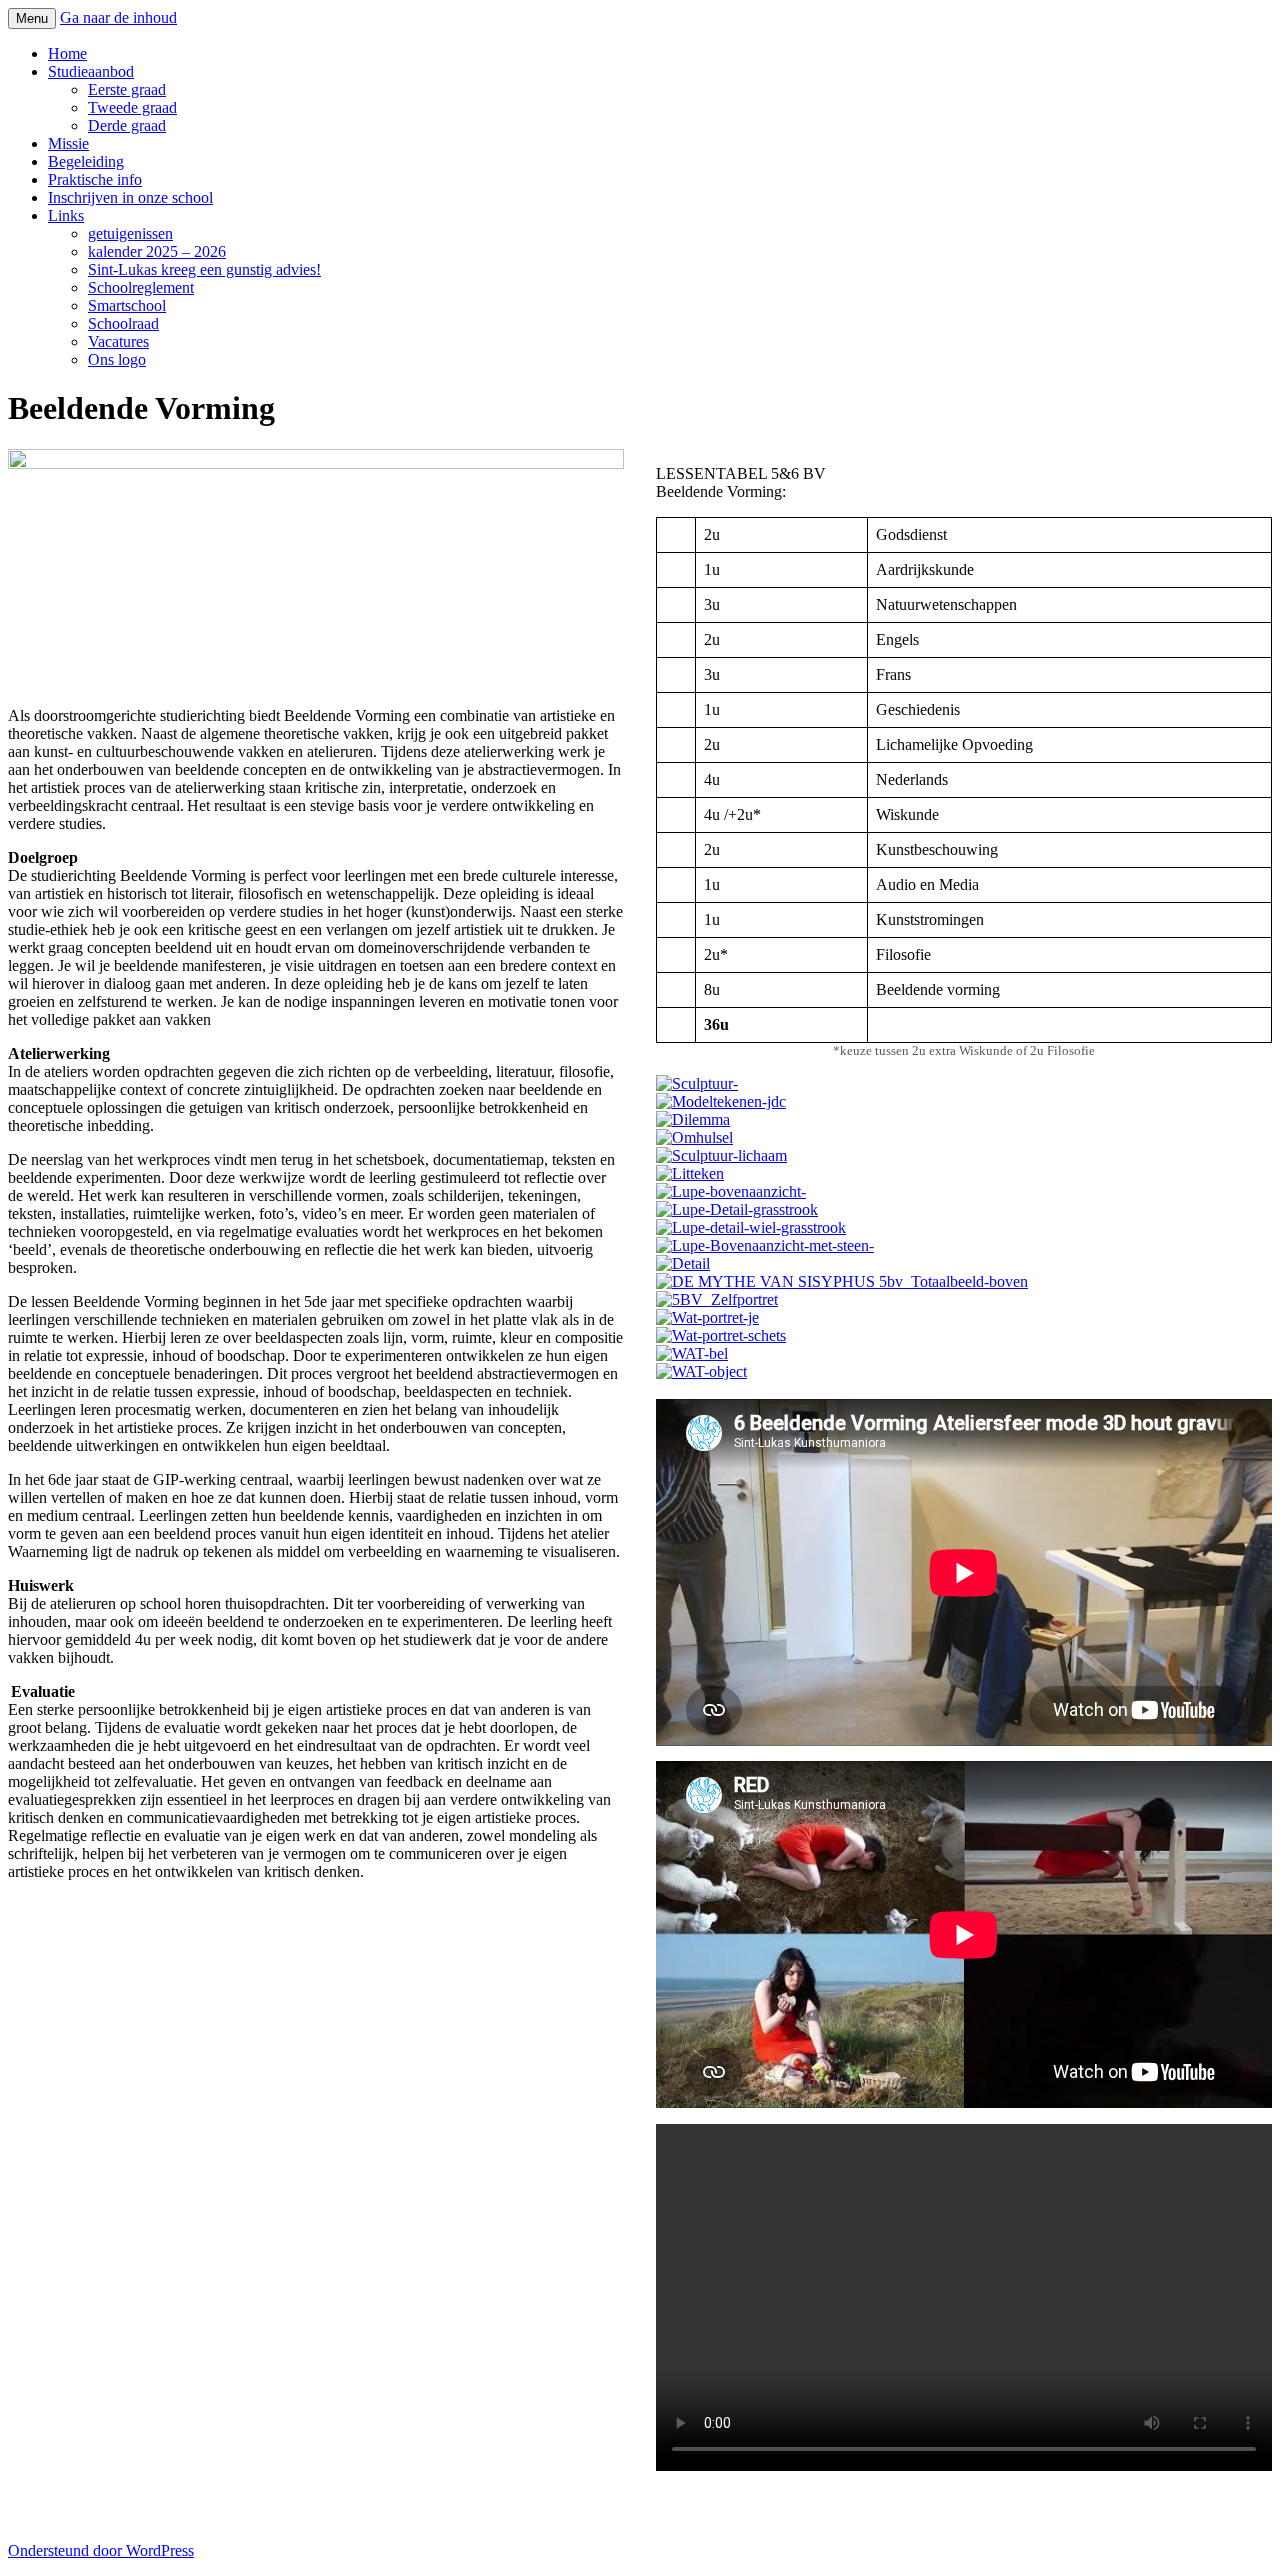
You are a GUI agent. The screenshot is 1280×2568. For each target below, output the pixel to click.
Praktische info (95, 179)
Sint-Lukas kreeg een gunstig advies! (204, 269)
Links (66, 215)
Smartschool (127, 305)
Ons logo (117, 359)
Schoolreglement (141, 287)
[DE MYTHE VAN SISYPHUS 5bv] (964, 1192)
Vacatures (118, 341)
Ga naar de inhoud (118, 17)
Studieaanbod (91, 71)
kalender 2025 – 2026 (157, 251)
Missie (68, 143)
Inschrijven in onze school (130, 197)
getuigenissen (130, 233)
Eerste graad (127, 89)
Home (67, 53)
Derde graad (127, 125)
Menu (32, 18)
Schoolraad (123, 323)
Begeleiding (86, 161)
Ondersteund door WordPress (101, 2550)
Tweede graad (132, 107)
